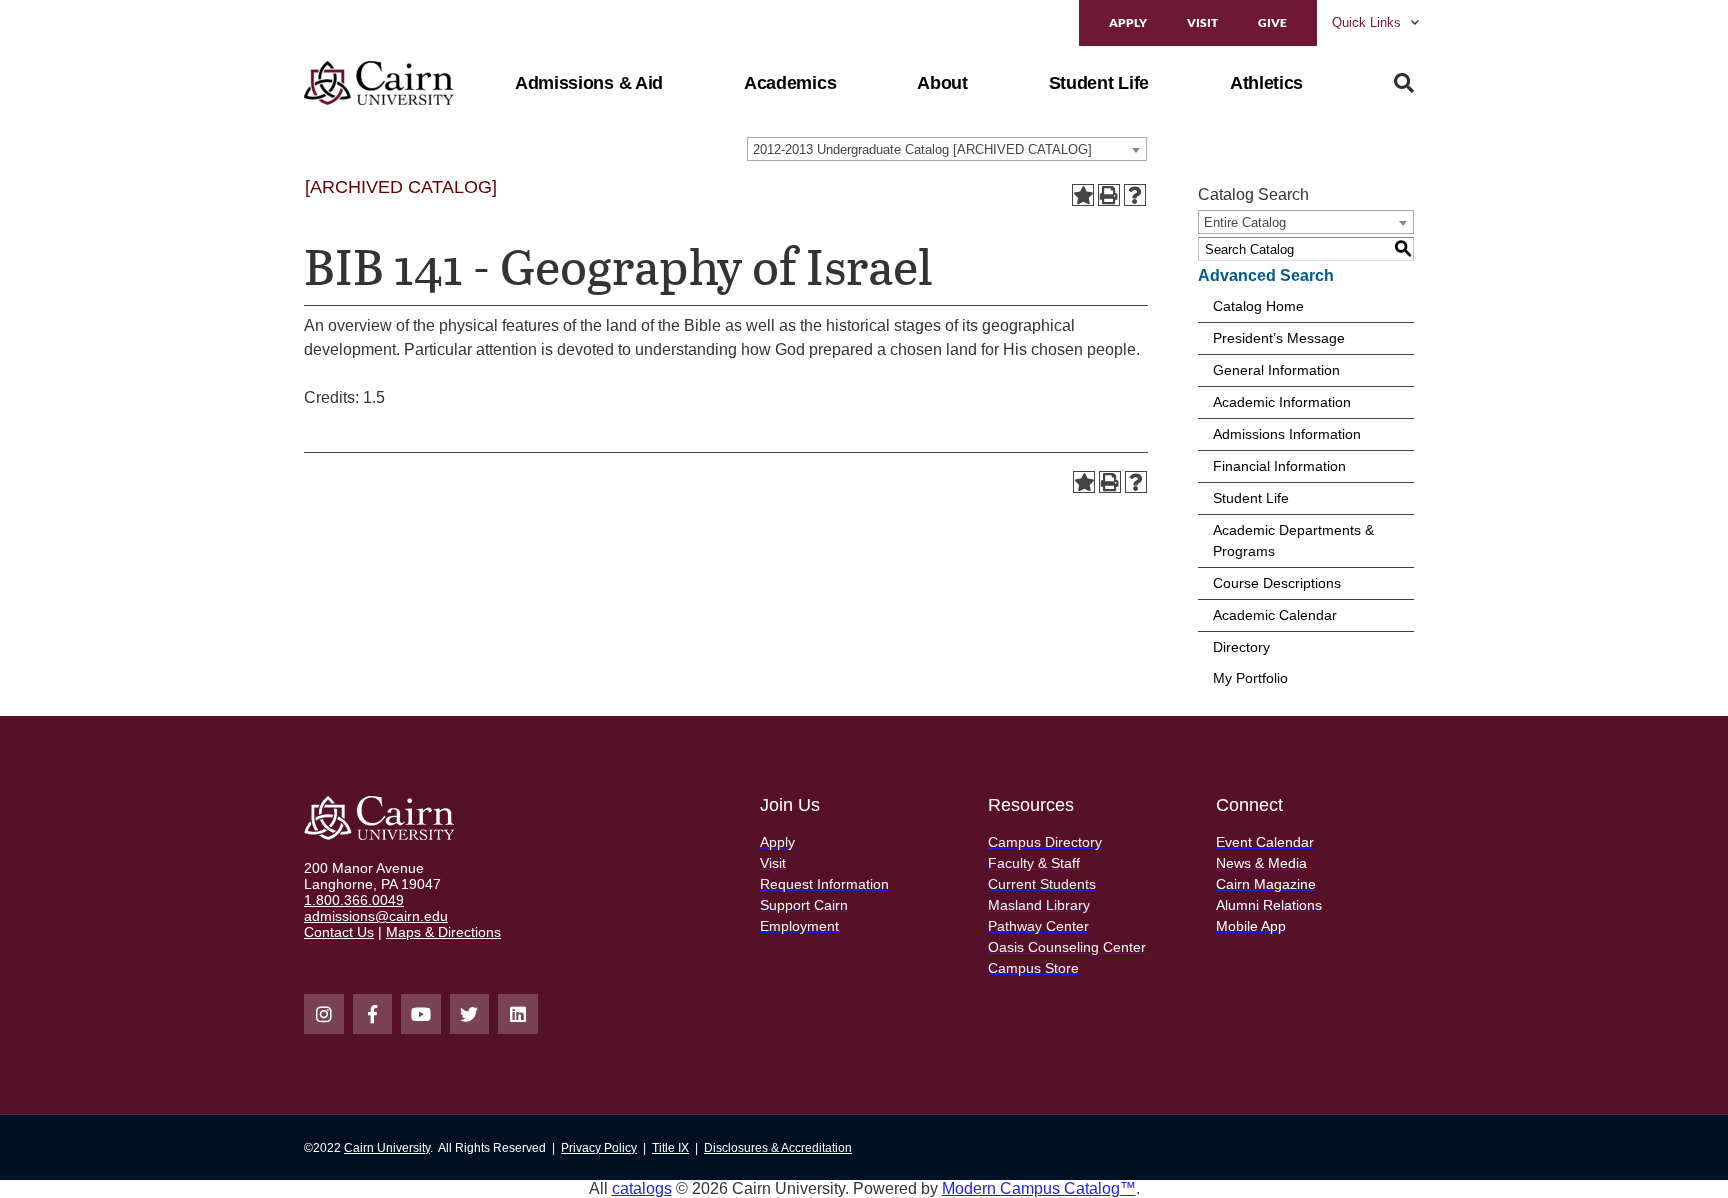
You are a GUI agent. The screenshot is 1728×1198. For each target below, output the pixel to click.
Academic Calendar (1275, 615)
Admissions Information (1287, 434)
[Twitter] (470, 1014)
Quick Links (1366, 22)
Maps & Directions (443, 932)
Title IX (670, 1148)
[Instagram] (324, 1014)
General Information (1276, 370)
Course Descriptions (1277, 583)
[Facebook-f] (373, 1014)
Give (1272, 22)
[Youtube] (421, 1014)
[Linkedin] (518, 1014)
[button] (589, 83)
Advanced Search (1266, 275)
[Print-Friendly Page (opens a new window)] (1109, 195)
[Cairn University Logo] (379, 83)
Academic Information (1282, 402)
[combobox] (947, 149)
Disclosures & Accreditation (778, 1148)
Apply (1128, 22)
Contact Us (339, 932)
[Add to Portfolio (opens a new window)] (1083, 195)
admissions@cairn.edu (376, 916)
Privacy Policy (599, 1148)
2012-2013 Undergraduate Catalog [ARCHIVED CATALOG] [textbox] (922, 149)
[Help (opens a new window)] (1135, 195)
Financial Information (1279, 466)
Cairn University (387, 1148)
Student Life (1251, 498)
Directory (1241, 647)
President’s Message (1279, 338)
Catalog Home (1258, 306)
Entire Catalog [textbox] (1245, 222)
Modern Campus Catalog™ (1039, 1188)
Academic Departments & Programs (1293, 540)
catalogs (642, 1188)
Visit (1202, 22)
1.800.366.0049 (354, 900)
